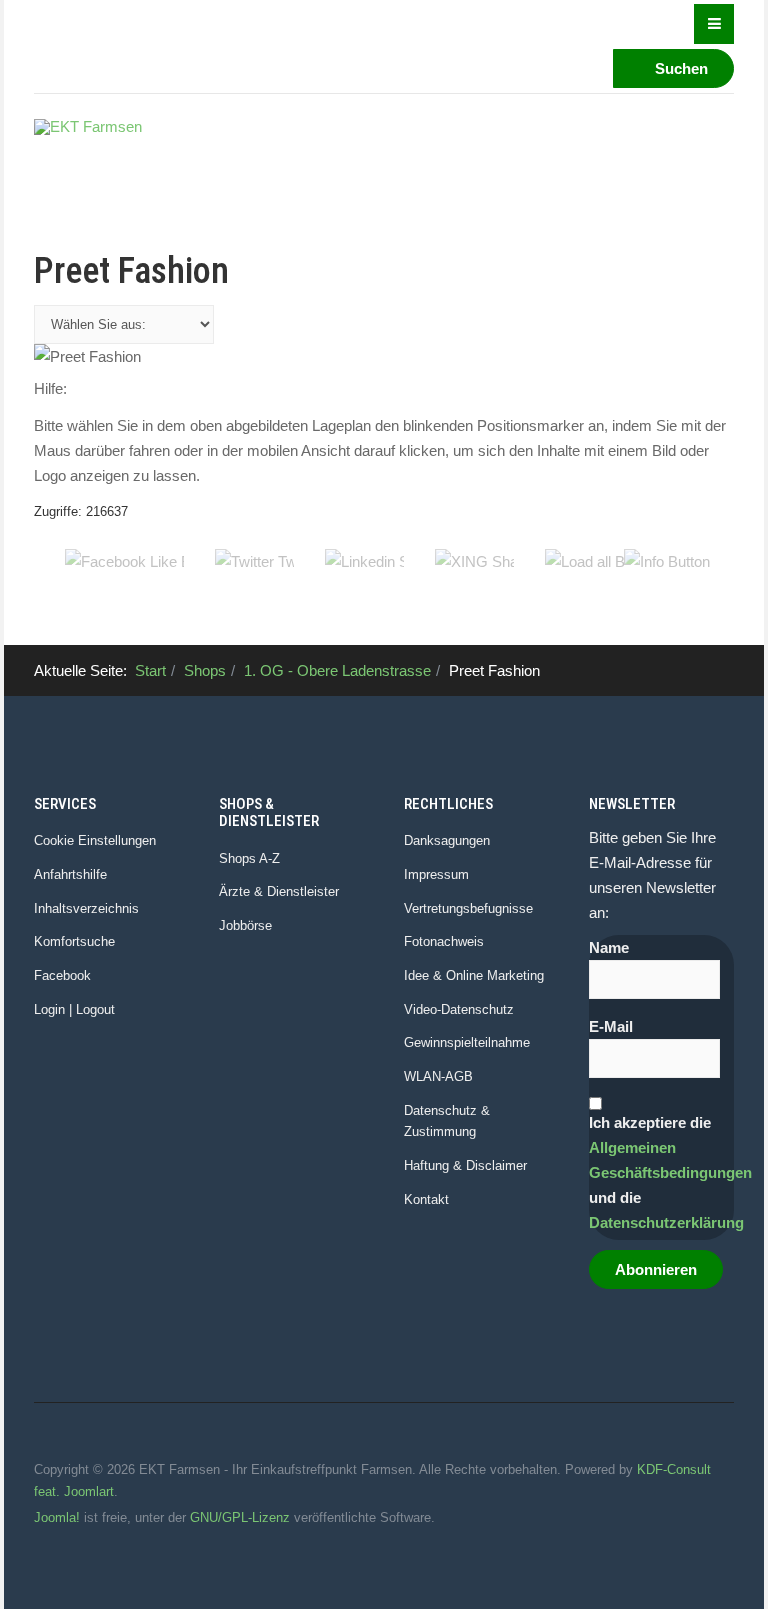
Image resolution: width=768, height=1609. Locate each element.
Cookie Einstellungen (95, 840)
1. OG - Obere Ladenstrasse (337, 670)
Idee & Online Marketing (474, 975)
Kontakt (426, 1199)
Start (150, 670)
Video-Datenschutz (459, 1009)
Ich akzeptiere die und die (661, 1172)
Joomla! (57, 1517)
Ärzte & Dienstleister (279, 891)
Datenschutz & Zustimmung (447, 1121)
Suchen (679, 68)
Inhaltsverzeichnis (86, 908)
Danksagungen (447, 840)
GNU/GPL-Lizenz (240, 1517)
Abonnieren (656, 1269)
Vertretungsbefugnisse (468, 908)
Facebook (62, 975)
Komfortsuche (74, 941)
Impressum (436, 874)
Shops (205, 670)
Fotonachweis (444, 941)
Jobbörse (245, 925)
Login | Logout (74, 1009)
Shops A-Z (249, 858)
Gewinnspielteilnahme (467, 1042)
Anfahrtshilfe (70, 874)
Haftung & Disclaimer (465, 1165)
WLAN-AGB (438, 1076)
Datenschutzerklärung (666, 1222)
